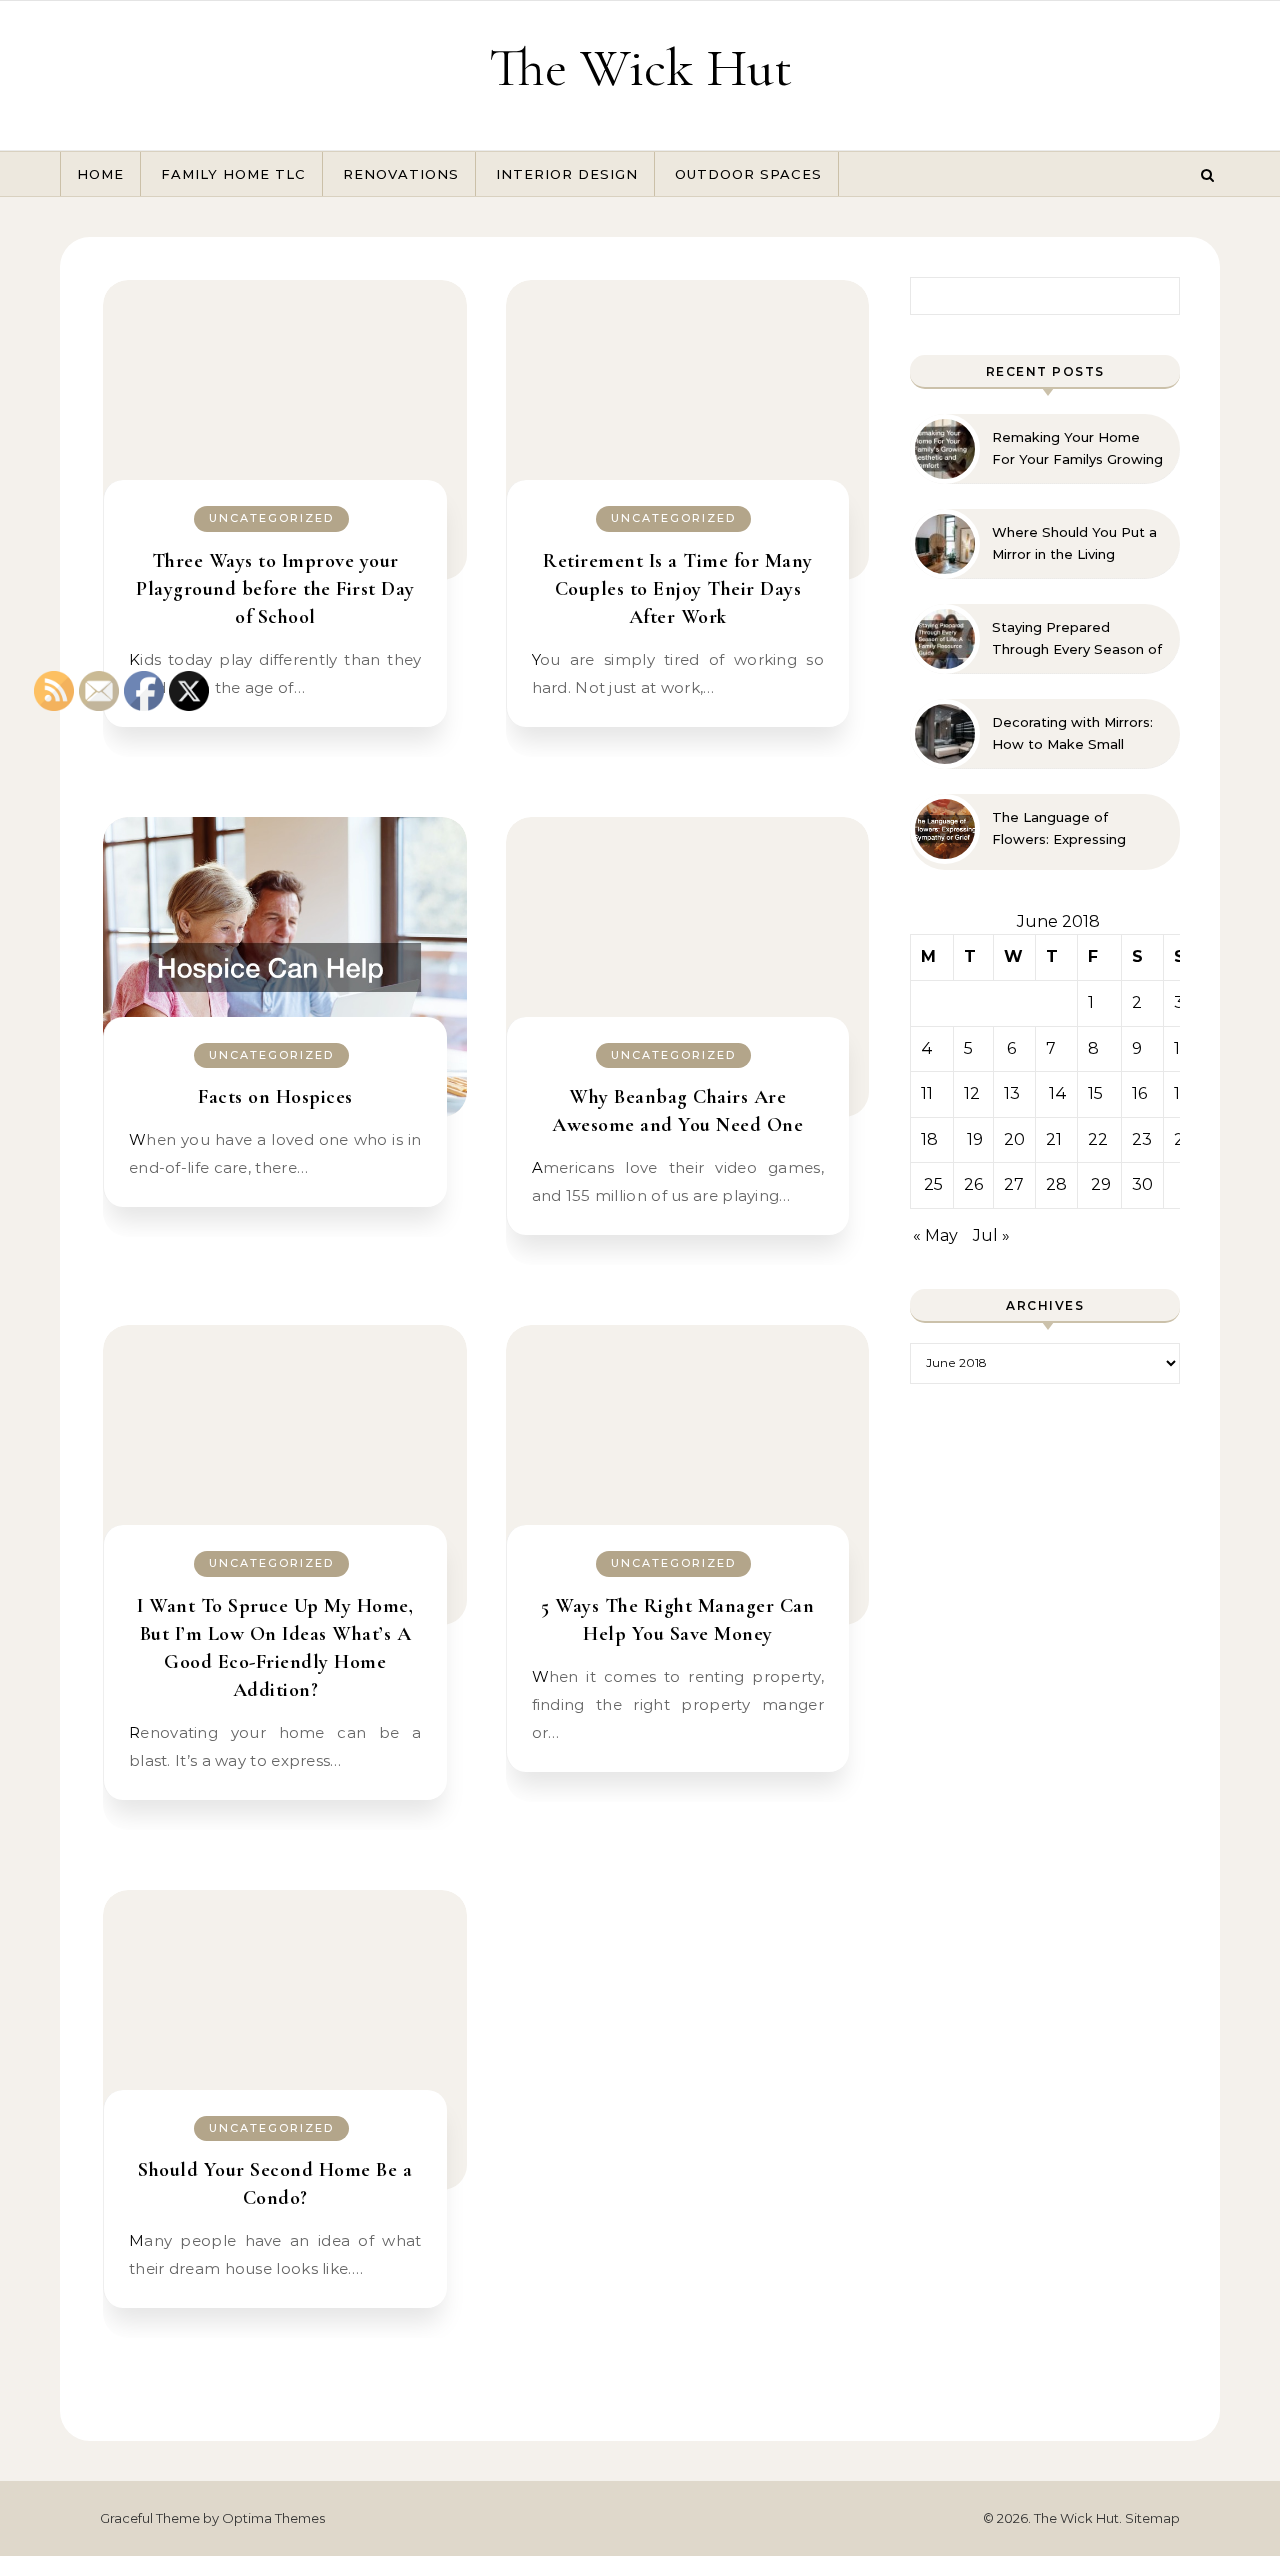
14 (1058, 1093)
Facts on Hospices (275, 1097)
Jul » (991, 1235)
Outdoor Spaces (748, 174)
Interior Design (567, 174)
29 (1101, 1184)
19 (975, 1139)
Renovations (401, 174)
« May (935, 1235)
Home (100, 174)
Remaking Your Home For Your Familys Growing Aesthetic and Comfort (1077, 449)
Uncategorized (271, 518)
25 (933, 1184)
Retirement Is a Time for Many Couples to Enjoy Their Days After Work (678, 589)
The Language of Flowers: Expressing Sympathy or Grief (1059, 829)
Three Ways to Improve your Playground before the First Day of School (275, 589)
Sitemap (1152, 2518)
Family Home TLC (233, 174)
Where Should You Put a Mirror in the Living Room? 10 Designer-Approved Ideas (1074, 544)
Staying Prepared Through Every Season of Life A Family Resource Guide (1077, 639)
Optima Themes (273, 2518)
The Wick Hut (640, 67)
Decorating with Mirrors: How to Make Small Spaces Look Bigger (1072, 734)
